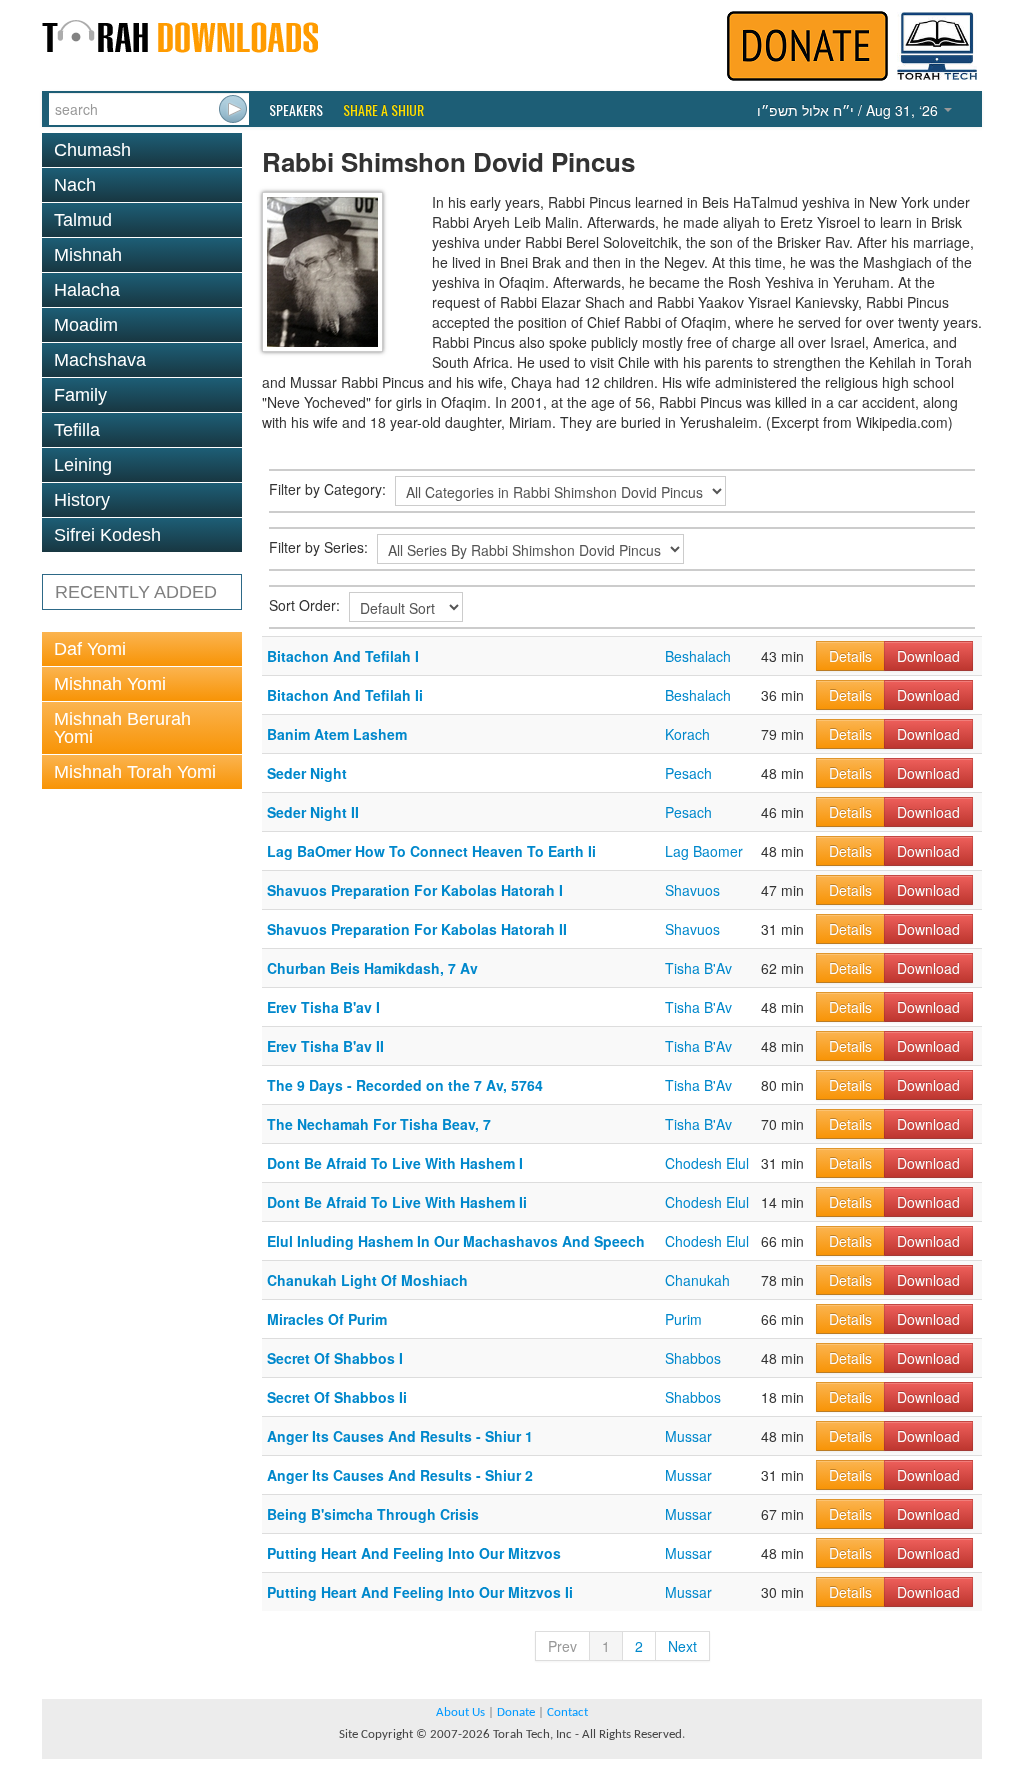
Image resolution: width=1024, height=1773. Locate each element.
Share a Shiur (383, 110)
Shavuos (692, 890)
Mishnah (88, 255)
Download (928, 656)
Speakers (296, 110)
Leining (83, 465)
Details (850, 656)
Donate (516, 1712)
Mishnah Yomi (110, 684)
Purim (683, 1319)
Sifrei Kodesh (107, 535)
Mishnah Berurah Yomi (122, 728)
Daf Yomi (90, 649)
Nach (75, 185)
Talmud (83, 220)
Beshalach (698, 656)
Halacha (87, 290)
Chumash (92, 150)
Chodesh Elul (707, 1163)
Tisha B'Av (698, 968)
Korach (687, 734)
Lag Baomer (704, 851)
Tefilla (77, 430)
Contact (567, 1712)
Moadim (86, 325)
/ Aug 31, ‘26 (849, 110)
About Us (460, 1712)
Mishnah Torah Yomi (135, 772)
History (82, 500)
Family (80, 395)
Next (682, 1646)
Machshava (100, 360)
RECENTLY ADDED (136, 592)
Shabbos (693, 1358)
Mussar (688, 1436)
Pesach (688, 773)
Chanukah (697, 1280)
